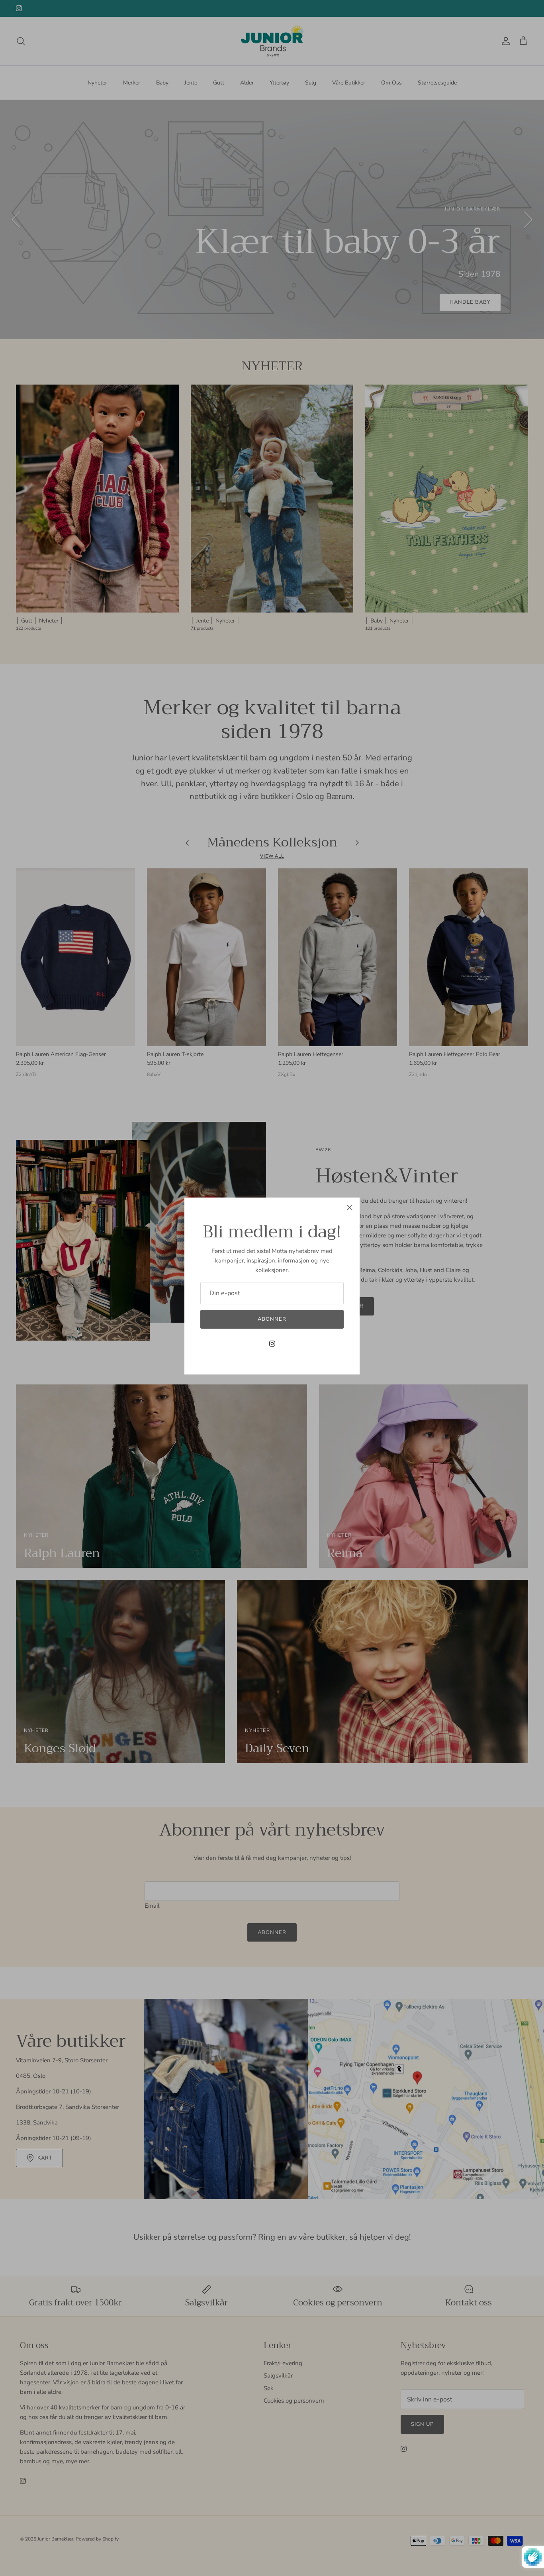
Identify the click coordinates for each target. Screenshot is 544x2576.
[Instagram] (272, 1344)
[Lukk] (350, 1207)
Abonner (272, 1319)
